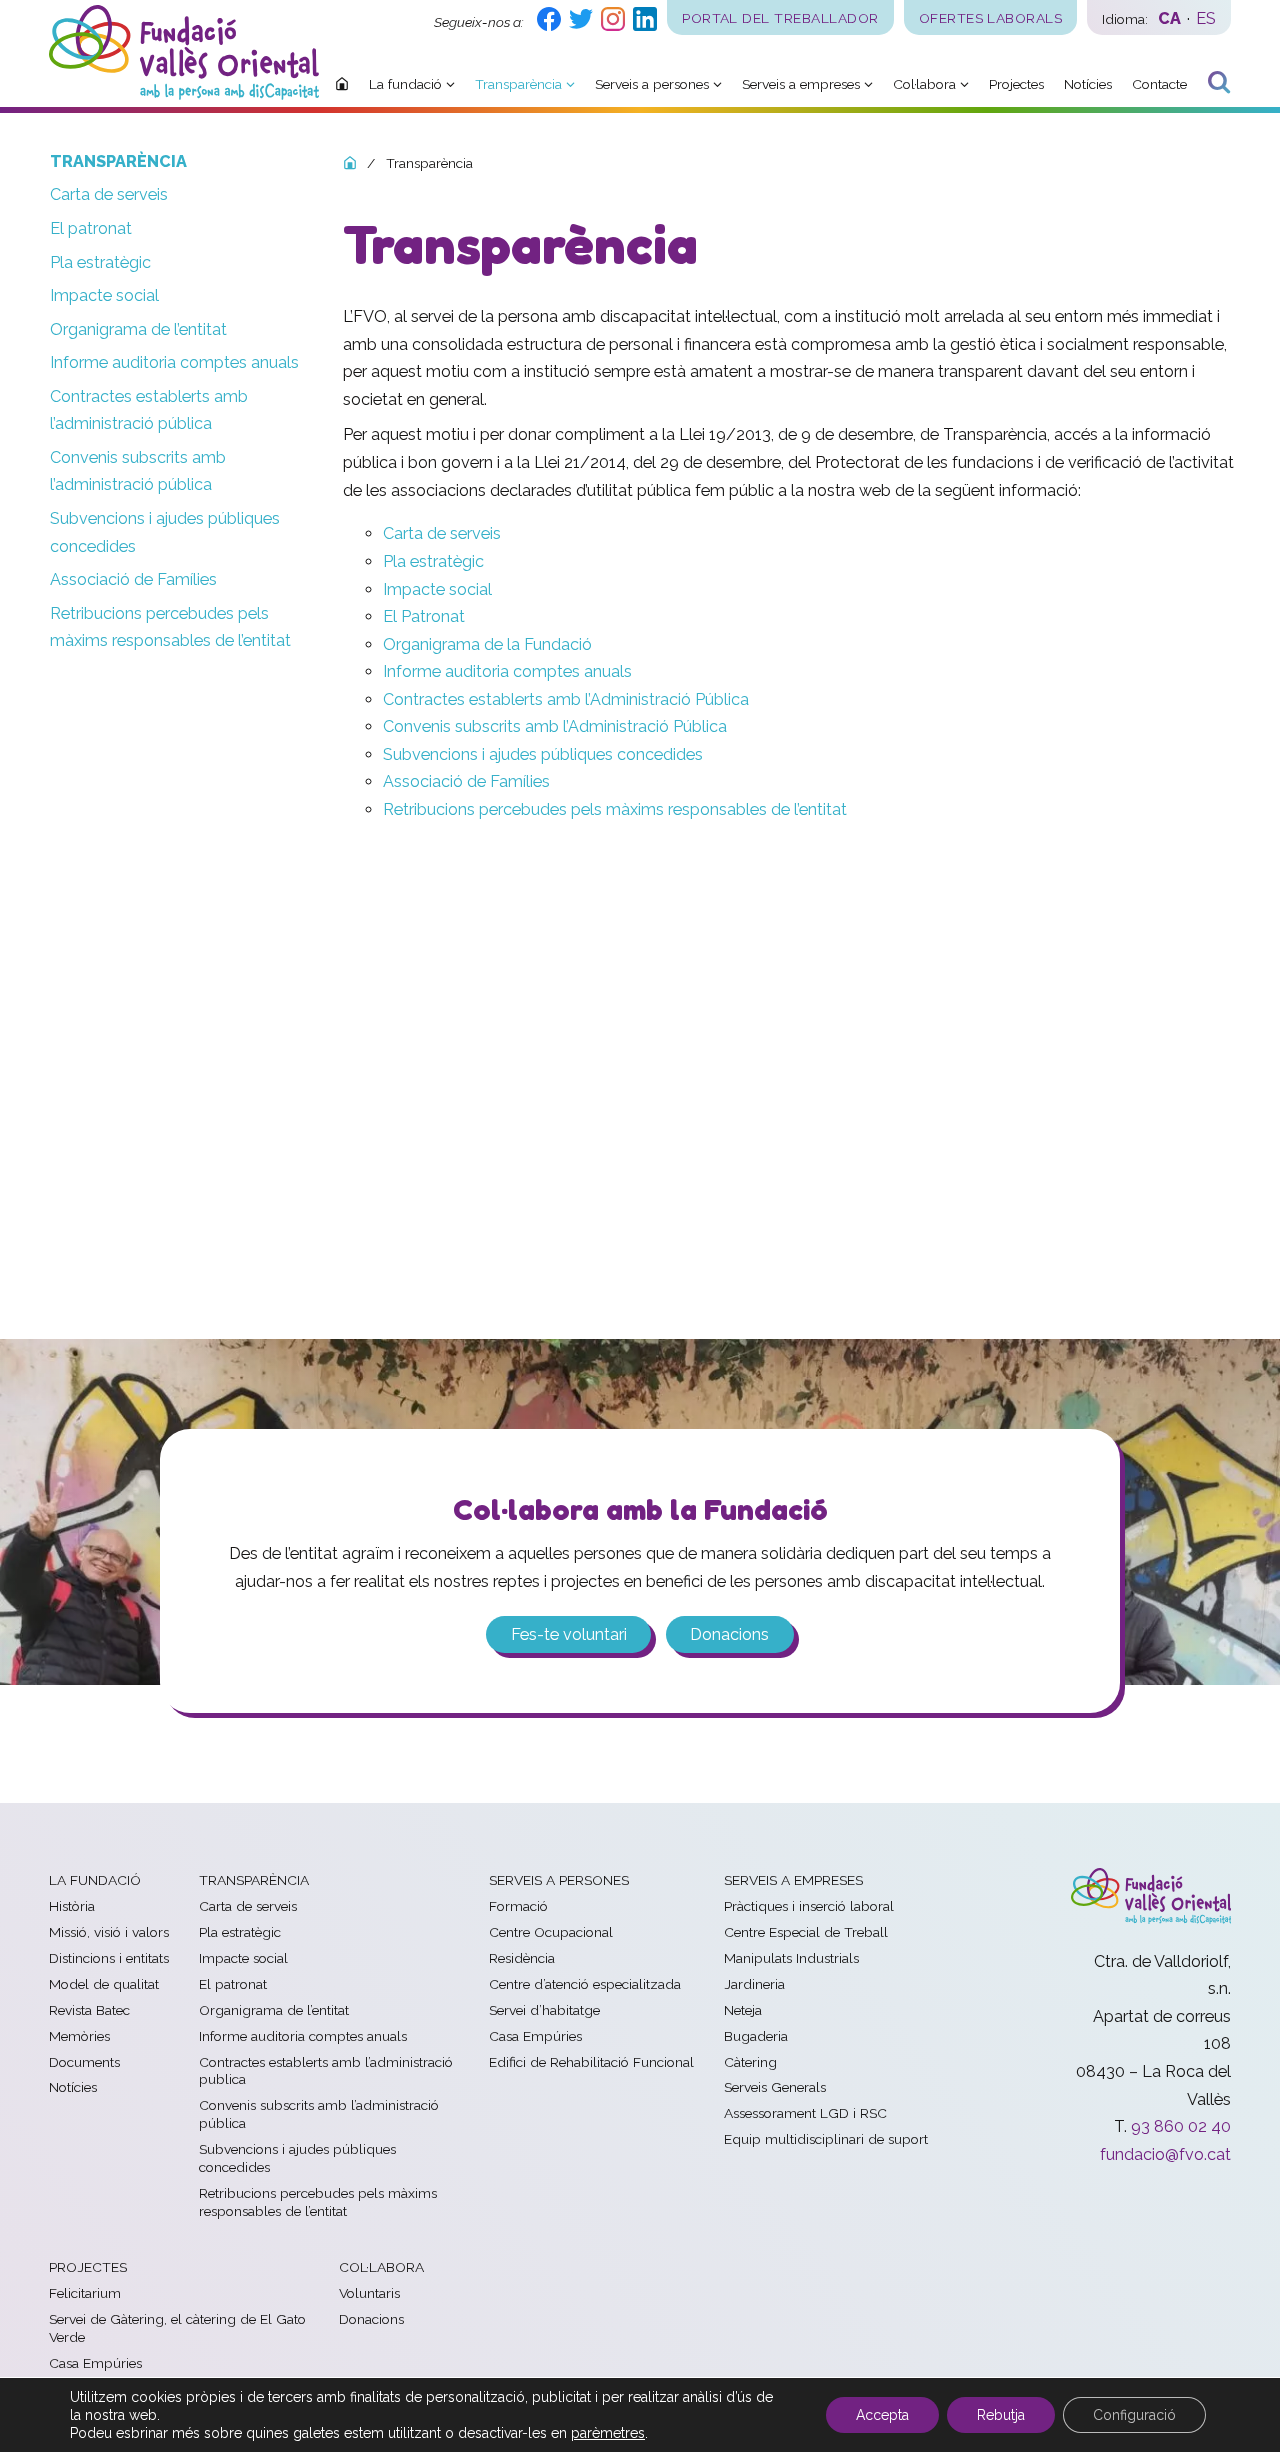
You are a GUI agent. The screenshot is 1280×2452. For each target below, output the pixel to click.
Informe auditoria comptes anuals (174, 362)
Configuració (1134, 2415)
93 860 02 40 (1181, 2126)
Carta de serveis (109, 194)
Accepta (882, 2415)
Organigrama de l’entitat (138, 329)
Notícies (73, 2087)
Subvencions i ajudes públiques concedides (165, 532)
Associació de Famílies (133, 579)
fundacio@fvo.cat (1165, 2154)
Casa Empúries (535, 2036)
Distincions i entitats (109, 1958)
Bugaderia (756, 2036)
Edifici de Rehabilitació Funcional (591, 2062)
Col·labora (381, 2267)
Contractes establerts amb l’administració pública (149, 410)
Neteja (743, 2010)
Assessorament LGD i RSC (805, 2113)
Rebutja (1001, 2415)
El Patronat (424, 616)
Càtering (750, 2062)
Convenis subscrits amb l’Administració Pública (555, 726)
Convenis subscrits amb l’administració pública (138, 471)
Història (72, 1906)
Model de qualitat (104, 1984)
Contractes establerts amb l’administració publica (326, 2071)
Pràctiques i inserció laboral (809, 1906)
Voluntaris (369, 2293)
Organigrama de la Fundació (487, 644)
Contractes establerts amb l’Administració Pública (566, 699)
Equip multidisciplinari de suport (826, 2139)
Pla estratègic (100, 262)
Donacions (729, 1634)
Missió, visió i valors (109, 1932)
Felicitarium (85, 2293)
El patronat (91, 228)
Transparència (118, 161)
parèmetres (608, 2433)
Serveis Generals (775, 2087)
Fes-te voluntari (569, 1634)
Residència (522, 1958)
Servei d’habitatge (544, 2010)
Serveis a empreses (793, 1880)
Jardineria (754, 1984)
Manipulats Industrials (791, 1958)
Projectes (88, 2267)
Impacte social (104, 295)
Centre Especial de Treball (806, 1932)
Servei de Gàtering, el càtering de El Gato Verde (177, 2328)
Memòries (79, 2036)
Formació (518, 1906)
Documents (84, 2062)
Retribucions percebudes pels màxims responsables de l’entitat (170, 627)
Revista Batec (89, 2010)
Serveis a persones (559, 1880)
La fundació (95, 1880)
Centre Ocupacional (551, 1932)
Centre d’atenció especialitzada (585, 1984)
